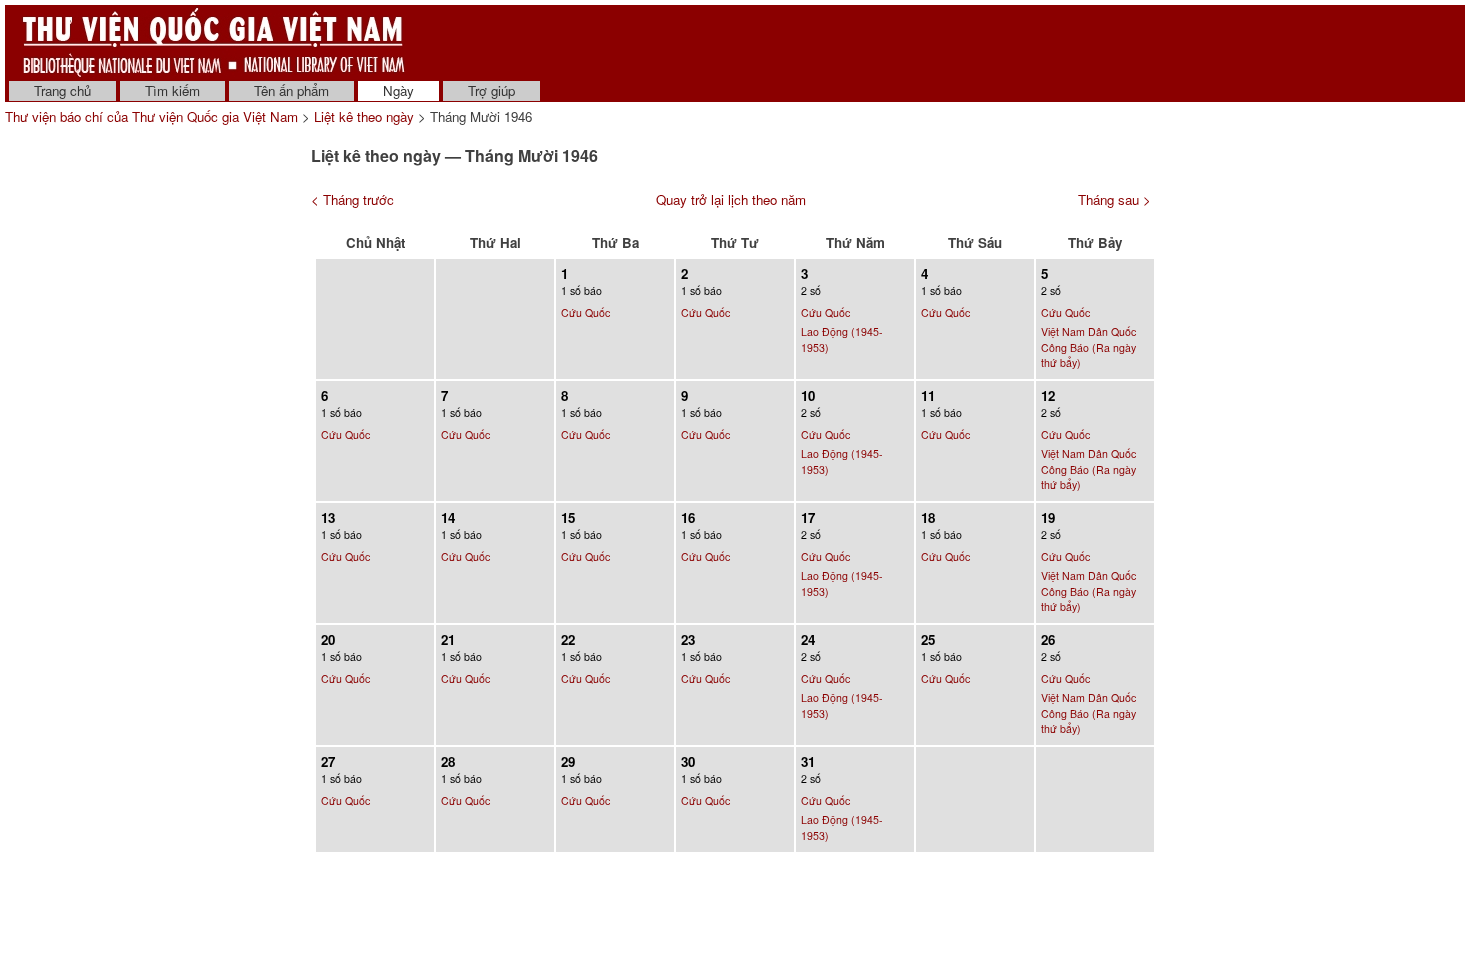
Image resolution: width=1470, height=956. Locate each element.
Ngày (398, 90)
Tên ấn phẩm (291, 90)
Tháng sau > (1114, 199)
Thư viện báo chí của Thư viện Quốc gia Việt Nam (151, 116)
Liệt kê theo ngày (364, 116)
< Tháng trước (352, 199)
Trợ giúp (491, 90)
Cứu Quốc (585, 312)
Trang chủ (62, 90)
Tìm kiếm (172, 90)
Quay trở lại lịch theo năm (731, 199)
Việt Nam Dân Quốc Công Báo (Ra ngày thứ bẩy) (1088, 347)
